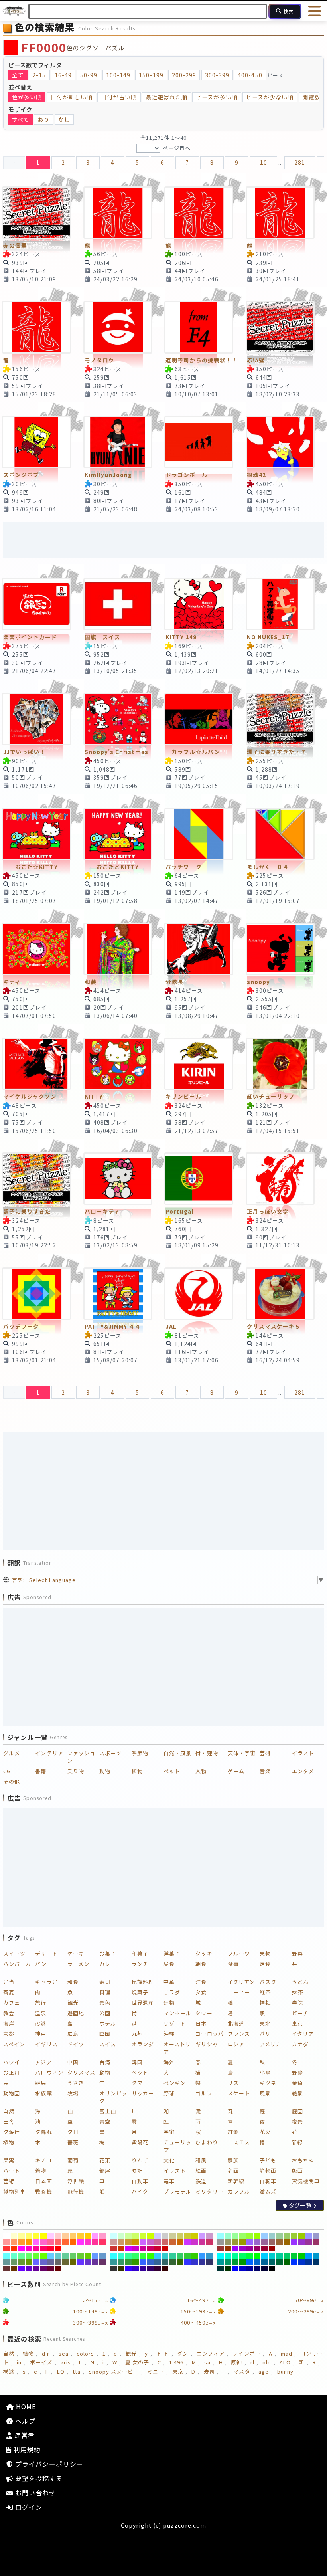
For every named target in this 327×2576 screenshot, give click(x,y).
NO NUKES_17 (268, 637)
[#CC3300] (121, 2249)
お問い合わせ (34, 2493)
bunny (285, 2371)
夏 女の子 (137, 2362)
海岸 (9, 2023)
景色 (105, 2003)
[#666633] (66, 2262)
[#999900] (243, 2242)
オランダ (143, 2044)
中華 (169, 1982)
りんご (140, 2160)
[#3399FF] (202, 2256)
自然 (9, 2111)
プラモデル (177, 2191)
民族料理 (143, 1982)
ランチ (140, 1964)
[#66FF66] (29, 2256)
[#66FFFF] (7, 2256)
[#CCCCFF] (158, 2236)
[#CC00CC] (136, 2249)
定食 (265, 1964)
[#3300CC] (136, 2269)
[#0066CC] (257, 2262)
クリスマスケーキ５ (274, 1326)
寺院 (297, 2003)
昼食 (169, 1964)
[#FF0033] (51, 2249)
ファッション (81, 1757)
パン (41, 1964)
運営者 (24, 2435)
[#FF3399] (95, 2242)
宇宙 (169, 2132)
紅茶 (265, 1992)
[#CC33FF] (187, 2242)
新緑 (297, 2142)
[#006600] (287, 2262)
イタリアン (241, 1982)
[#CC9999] (113, 2242)
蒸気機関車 (306, 2181)
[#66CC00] (88, 2256)
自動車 (140, 2181)
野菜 (297, 1953)
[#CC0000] (165, 2249)
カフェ (12, 2003)
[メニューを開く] (315, 11)
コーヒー (239, 1992)
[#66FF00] (44, 2256)
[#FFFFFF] (7, 2236)
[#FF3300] (14, 2249)
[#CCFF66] (136, 2236)
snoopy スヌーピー (114, 2371)
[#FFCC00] (88, 2236)
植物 (137, 1771)
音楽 (265, 1771)
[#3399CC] (210, 2256)
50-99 (89, 75)
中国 (73, 2062)
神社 (265, 2003)
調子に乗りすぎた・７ (277, 752)
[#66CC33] (80, 2256)
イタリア (303, 2034)
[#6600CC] (29, 2269)
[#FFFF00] (44, 2236)
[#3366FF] (143, 2262)
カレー (108, 1964)
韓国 (137, 2062)
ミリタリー (209, 2191)
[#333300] (121, 2269)
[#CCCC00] (195, 2236)
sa (207, 2362)
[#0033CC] (302, 2262)
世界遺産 (143, 2003)
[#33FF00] (151, 2256)
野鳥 (297, 2072)
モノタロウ (99, 360)
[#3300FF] (128, 2269)
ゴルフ (204, 2093)
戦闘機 (43, 2191)
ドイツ (76, 2044)
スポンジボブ (21, 475)
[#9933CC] (302, 2242)
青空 (105, 2122)
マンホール (177, 2013)
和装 (91, 982)
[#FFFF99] (21, 2236)
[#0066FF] (250, 2262)
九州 (137, 2034)
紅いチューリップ (271, 1096)
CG (7, 1771)
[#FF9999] (7, 2242)
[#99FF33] (250, 2236)
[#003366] (316, 2262)
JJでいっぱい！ (25, 752)
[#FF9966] (14, 2242)
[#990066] (257, 2249)
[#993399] (309, 2242)
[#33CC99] (172, 2256)
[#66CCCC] (58, 2256)
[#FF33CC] (88, 2242)
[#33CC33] (187, 2256)
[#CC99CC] (210, 2236)
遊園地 (76, 2013)
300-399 (217, 75)
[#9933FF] (294, 2242)
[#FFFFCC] (14, 2236)
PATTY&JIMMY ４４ (113, 1326)
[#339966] (121, 2262)
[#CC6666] (165, 2242)
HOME (25, 2406)
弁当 (9, 1982)
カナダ (300, 2044)
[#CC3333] (113, 2249)
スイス (108, 2044)
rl (252, 2362)
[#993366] (316, 2242)
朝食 (201, 1964)
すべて (21, 119)
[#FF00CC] (29, 2249)
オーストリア (177, 2048)
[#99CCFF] (265, 2236)
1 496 (176, 2362)
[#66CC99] (66, 2256)
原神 (236, 2362)
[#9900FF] (235, 2249)
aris (66, 2362)
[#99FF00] (257, 2236)
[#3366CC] (151, 2262)
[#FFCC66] (73, 2236)
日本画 (43, 2181)
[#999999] (220, 2242)
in (19, 2362)
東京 (297, 2023)
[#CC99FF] (202, 2236)
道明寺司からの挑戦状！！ (202, 360)
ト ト (163, 2353)
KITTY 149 (181, 637)
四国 (105, 2034)
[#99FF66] (243, 2236)
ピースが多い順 (217, 97)
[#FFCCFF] (51, 2236)
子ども (268, 2160)
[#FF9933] (21, 2242)
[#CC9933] (128, 2242)
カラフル (239, 2191)
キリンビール (183, 1096)
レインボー (246, 2353)
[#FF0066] (44, 2249)
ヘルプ (24, 2421)
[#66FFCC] (14, 2256)
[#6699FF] (95, 2256)
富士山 (108, 2111)
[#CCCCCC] (165, 2236)
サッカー (143, 2093)
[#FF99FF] (95, 2236)
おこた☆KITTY (31, 867)
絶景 (297, 2093)
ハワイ (12, 2062)
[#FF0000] (58, 2249)
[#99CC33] (294, 2236)
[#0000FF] (235, 2269)
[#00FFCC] (228, 2256)
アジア (43, 2062)
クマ (137, 2083)
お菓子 (108, 1953)
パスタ (268, 1982)
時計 (137, 2171)
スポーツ (110, 1753)
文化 (169, 2160)
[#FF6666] (58, 2242)
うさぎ (76, 2083)
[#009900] (243, 2262)
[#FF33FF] (80, 2242)
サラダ (172, 1992)
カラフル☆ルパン (193, 752)
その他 (12, 1781)
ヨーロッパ (209, 2034)
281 (300, 162)
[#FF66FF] (36, 2242)
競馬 (41, 2083)
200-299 (184, 75)
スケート (239, 2093)
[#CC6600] (180, 2242)
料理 (105, 1992)
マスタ (242, 2371)
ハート (12, 2171)
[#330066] (151, 2269)
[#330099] (143, 2269)
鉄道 (201, 2181)
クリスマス (81, 2072)
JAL (171, 1326)
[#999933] (235, 2242)
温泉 (41, 2013)
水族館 (43, 2093)
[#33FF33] (143, 2256)
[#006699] (265, 2262)
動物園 (12, 2093)
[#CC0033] (158, 2249)
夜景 (297, 2122)
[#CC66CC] (151, 2242)
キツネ (268, 2083)
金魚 (297, 2083)
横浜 (9, 2371)
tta (77, 2371)
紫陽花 (140, 2142)
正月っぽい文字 (268, 1211)
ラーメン (78, 1964)
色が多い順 (27, 97)
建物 (169, 2003)
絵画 (201, 2171)
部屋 (105, 2171)
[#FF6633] (66, 2242)
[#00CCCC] (272, 2256)
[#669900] (29, 2262)
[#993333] (220, 2249)
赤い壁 (256, 360)
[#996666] (272, 2242)
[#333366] (210, 2262)
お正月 (12, 2072)
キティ (12, 982)
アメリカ (271, 2044)
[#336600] (180, 2262)
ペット (172, 1771)
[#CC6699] (158, 2242)
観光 (73, 2003)
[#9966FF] (250, 2242)
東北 (265, 2023)
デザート (46, 1953)
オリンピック (113, 2097)
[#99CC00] (302, 2236)
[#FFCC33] (80, 2236)
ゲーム (236, 1771)
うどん (300, 1982)
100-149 (118, 75)
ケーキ (76, 1953)
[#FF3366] (103, 2242)
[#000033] (265, 2269)
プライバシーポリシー (48, 2464)
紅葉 (233, 2132)
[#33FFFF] (113, 2256)
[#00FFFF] (220, 2256)
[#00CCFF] (265, 2256)
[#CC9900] (136, 2242)
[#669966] (14, 2262)
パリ (265, 2034)
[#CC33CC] (195, 2242)
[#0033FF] (294, 2262)
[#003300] (228, 2269)
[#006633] (279, 2262)
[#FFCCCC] (58, 2236)
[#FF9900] (29, 2242)
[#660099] (36, 2269)
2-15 (39, 75)
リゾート (175, 2023)
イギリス (46, 2044)
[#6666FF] (36, 2262)
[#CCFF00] (151, 2236)
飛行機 (76, 2191)
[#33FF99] (128, 2256)
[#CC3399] (202, 2242)
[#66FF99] (21, 2256)
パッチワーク (183, 867)
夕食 (201, 1992)
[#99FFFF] (220, 2236)
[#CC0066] (151, 2249)
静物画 (268, 2171)
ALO (285, 2362)
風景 (265, 2093)
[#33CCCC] (165, 2256)
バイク (140, 2191)
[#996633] (279, 2242)
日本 (201, 2023)
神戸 (41, 2034)
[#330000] (165, 2269)
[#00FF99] (235, 2256)
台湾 (105, 2062)
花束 (105, 2160)
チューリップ (177, 2146)
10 (264, 162)
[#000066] (257, 2269)
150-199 (151, 75)
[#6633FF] (80, 2262)
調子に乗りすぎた (27, 1211)
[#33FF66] (136, 2256)
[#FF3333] (7, 2249)
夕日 (73, 2132)
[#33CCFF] (158, 2256)
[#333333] (113, 2269)
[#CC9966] (121, 2242)
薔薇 (73, 2142)
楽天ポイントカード (30, 637)
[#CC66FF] (143, 2242)
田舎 (9, 2122)
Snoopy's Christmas (116, 752)
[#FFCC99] (66, 2236)
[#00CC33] (294, 2256)
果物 (265, 1953)
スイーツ (14, 1953)
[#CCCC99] (172, 2236)
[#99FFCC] (228, 2236)
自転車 (268, 2181)
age (264, 2371)
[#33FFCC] (121, 2256)
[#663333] (7, 2269)
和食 (73, 1982)
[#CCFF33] (143, 2236)
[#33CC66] (180, 2256)
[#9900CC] (243, 2249)
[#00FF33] (250, 2256)
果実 (9, 2160)
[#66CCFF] (51, 2256)
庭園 (297, 2111)
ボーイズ (41, 2362)
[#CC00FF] (128, 2249)
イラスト (303, 1753)
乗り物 (76, 1771)
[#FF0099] (36, 2249)
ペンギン (175, 2083)
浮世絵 (76, 2181)
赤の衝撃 (15, 245)
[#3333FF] (187, 2262)
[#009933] (235, 2262)
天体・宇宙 (242, 1753)
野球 (169, 2093)
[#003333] (220, 2269)
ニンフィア (211, 2353)
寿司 (105, 1982)
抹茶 (297, 1992)
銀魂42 (256, 475)
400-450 (250, 75)
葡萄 (73, 2160)
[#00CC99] (279, 2256)
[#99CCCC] (272, 2236)
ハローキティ (102, 1211)
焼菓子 (140, 1992)
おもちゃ (303, 2160)
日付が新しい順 (72, 97)
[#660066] (44, 2269)
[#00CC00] (302, 2256)
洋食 (201, 1982)
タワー (204, 2013)
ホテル (108, 2023)
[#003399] (309, 2262)
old (267, 2362)
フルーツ (239, 1953)
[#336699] (158, 2262)
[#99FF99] (235, 2236)
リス (233, 2083)
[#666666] (58, 2262)
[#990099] (250, 2249)
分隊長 (174, 982)
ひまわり (207, 2142)
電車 (169, 2181)
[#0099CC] (316, 2256)
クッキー (207, 1953)
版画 (297, 2171)
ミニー (156, 2371)
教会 (9, 2013)
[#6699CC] (103, 2256)
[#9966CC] (257, 2242)
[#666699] (51, 2262)
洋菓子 (172, 1953)
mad (287, 2353)
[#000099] (250, 2269)
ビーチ (300, 2013)
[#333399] (202, 2262)
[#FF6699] (51, 2242)
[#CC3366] (210, 2242)
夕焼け (12, 2132)
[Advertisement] (163, 540)
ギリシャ (207, 2044)
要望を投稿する (38, 2478)
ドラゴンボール (186, 475)
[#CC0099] (143, 2249)
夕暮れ (43, 2132)
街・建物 (207, 1753)
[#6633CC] (88, 2262)
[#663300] (14, 2269)
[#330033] (158, 2269)
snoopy (261, 982)
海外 (169, 2062)
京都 (9, 2034)
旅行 (41, 2003)
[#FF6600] (73, 2242)
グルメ (12, 1753)
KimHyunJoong (108, 475)
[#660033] (51, 2269)
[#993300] (228, 2249)
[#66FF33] (36, 2256)
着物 (41, 2171)
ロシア (236, 2044)
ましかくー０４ (268, 867)
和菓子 (140, 1953)
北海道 (236, 2023)
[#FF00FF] (21, 2249)
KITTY (94, 1096)
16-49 (63, 75)
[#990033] (265, 2249)
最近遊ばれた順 (166, 97)
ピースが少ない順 (270, 97)
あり (43, 119)
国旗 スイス (102, 637)
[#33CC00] (195, 2256)
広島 (73, 2034)
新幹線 (236, 2181)
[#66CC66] (73, 2256)
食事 (233, 1964)
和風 (201, 2160)
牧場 (73, 2093)
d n (46, 2353)
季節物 (140, 1753)
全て (18, 75)
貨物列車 (14, 2191)
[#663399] (95, 2262)
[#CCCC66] (180, 2236)
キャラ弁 (46, 1982)
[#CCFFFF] (113, 2236)
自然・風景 (177, 1753)
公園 (105, 2013)
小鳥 (265, 2072)
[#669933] (21, 2262)
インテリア (49, 1753)
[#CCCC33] (187, 2236)
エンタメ (303, 1771)
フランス (239, 2034)
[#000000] (272, 2269)
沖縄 (169, 2034)
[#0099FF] (309, 2256)
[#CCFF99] (128, 2236)
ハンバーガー (17, 1968)
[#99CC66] (287, 2236)
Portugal (179, 1211)
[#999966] (228, 2242)
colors (85, 2353)
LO (61, 2371)
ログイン (28, 2507)
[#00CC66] (287, 2256)
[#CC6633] (172, 2242)
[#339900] (136, 2262)
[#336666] (165, 2262)
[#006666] (272, 2262)
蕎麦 (9, 1992)
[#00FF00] (257, 2256)
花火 (265, 2132)
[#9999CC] (316, 2236)
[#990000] (272, 2249)
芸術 (265, 1753)
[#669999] (7, 2262)
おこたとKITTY (112, 867)
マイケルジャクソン (30, 1096)
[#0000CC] (243, 2269)
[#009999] (220, 2262)
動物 (105, 1771)
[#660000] (58, 2269)
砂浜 (41, 2023)
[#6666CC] (44, 2262)
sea (64, 2353)
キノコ (43, 2160)
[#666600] (73, 2262)
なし (64, 119)
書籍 (41, 1771)
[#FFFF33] (36, 2236)
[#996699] (265, 2242)
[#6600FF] (21, 2269)
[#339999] (113, 2262)
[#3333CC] (195, 2262)
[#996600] (287, 2242)
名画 (233, 2171)
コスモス (239, 2142)
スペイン (14, 2044)
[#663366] (103, 2262)
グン (183, 2353)
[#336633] (172, 2262)
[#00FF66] (243, 2256)
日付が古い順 (119, 97)
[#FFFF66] (29, 2236)
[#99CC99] (279, 2236)
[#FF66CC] (44, 2242)
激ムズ (268, 2191)
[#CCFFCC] (121, 2236)
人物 (201, 1771)
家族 (233, 2160)
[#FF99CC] (103, 2236)
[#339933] (128, 2262)
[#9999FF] (309, 2236)
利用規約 (26, 2449)
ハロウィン (49, 2072)
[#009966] (228, 2262)
